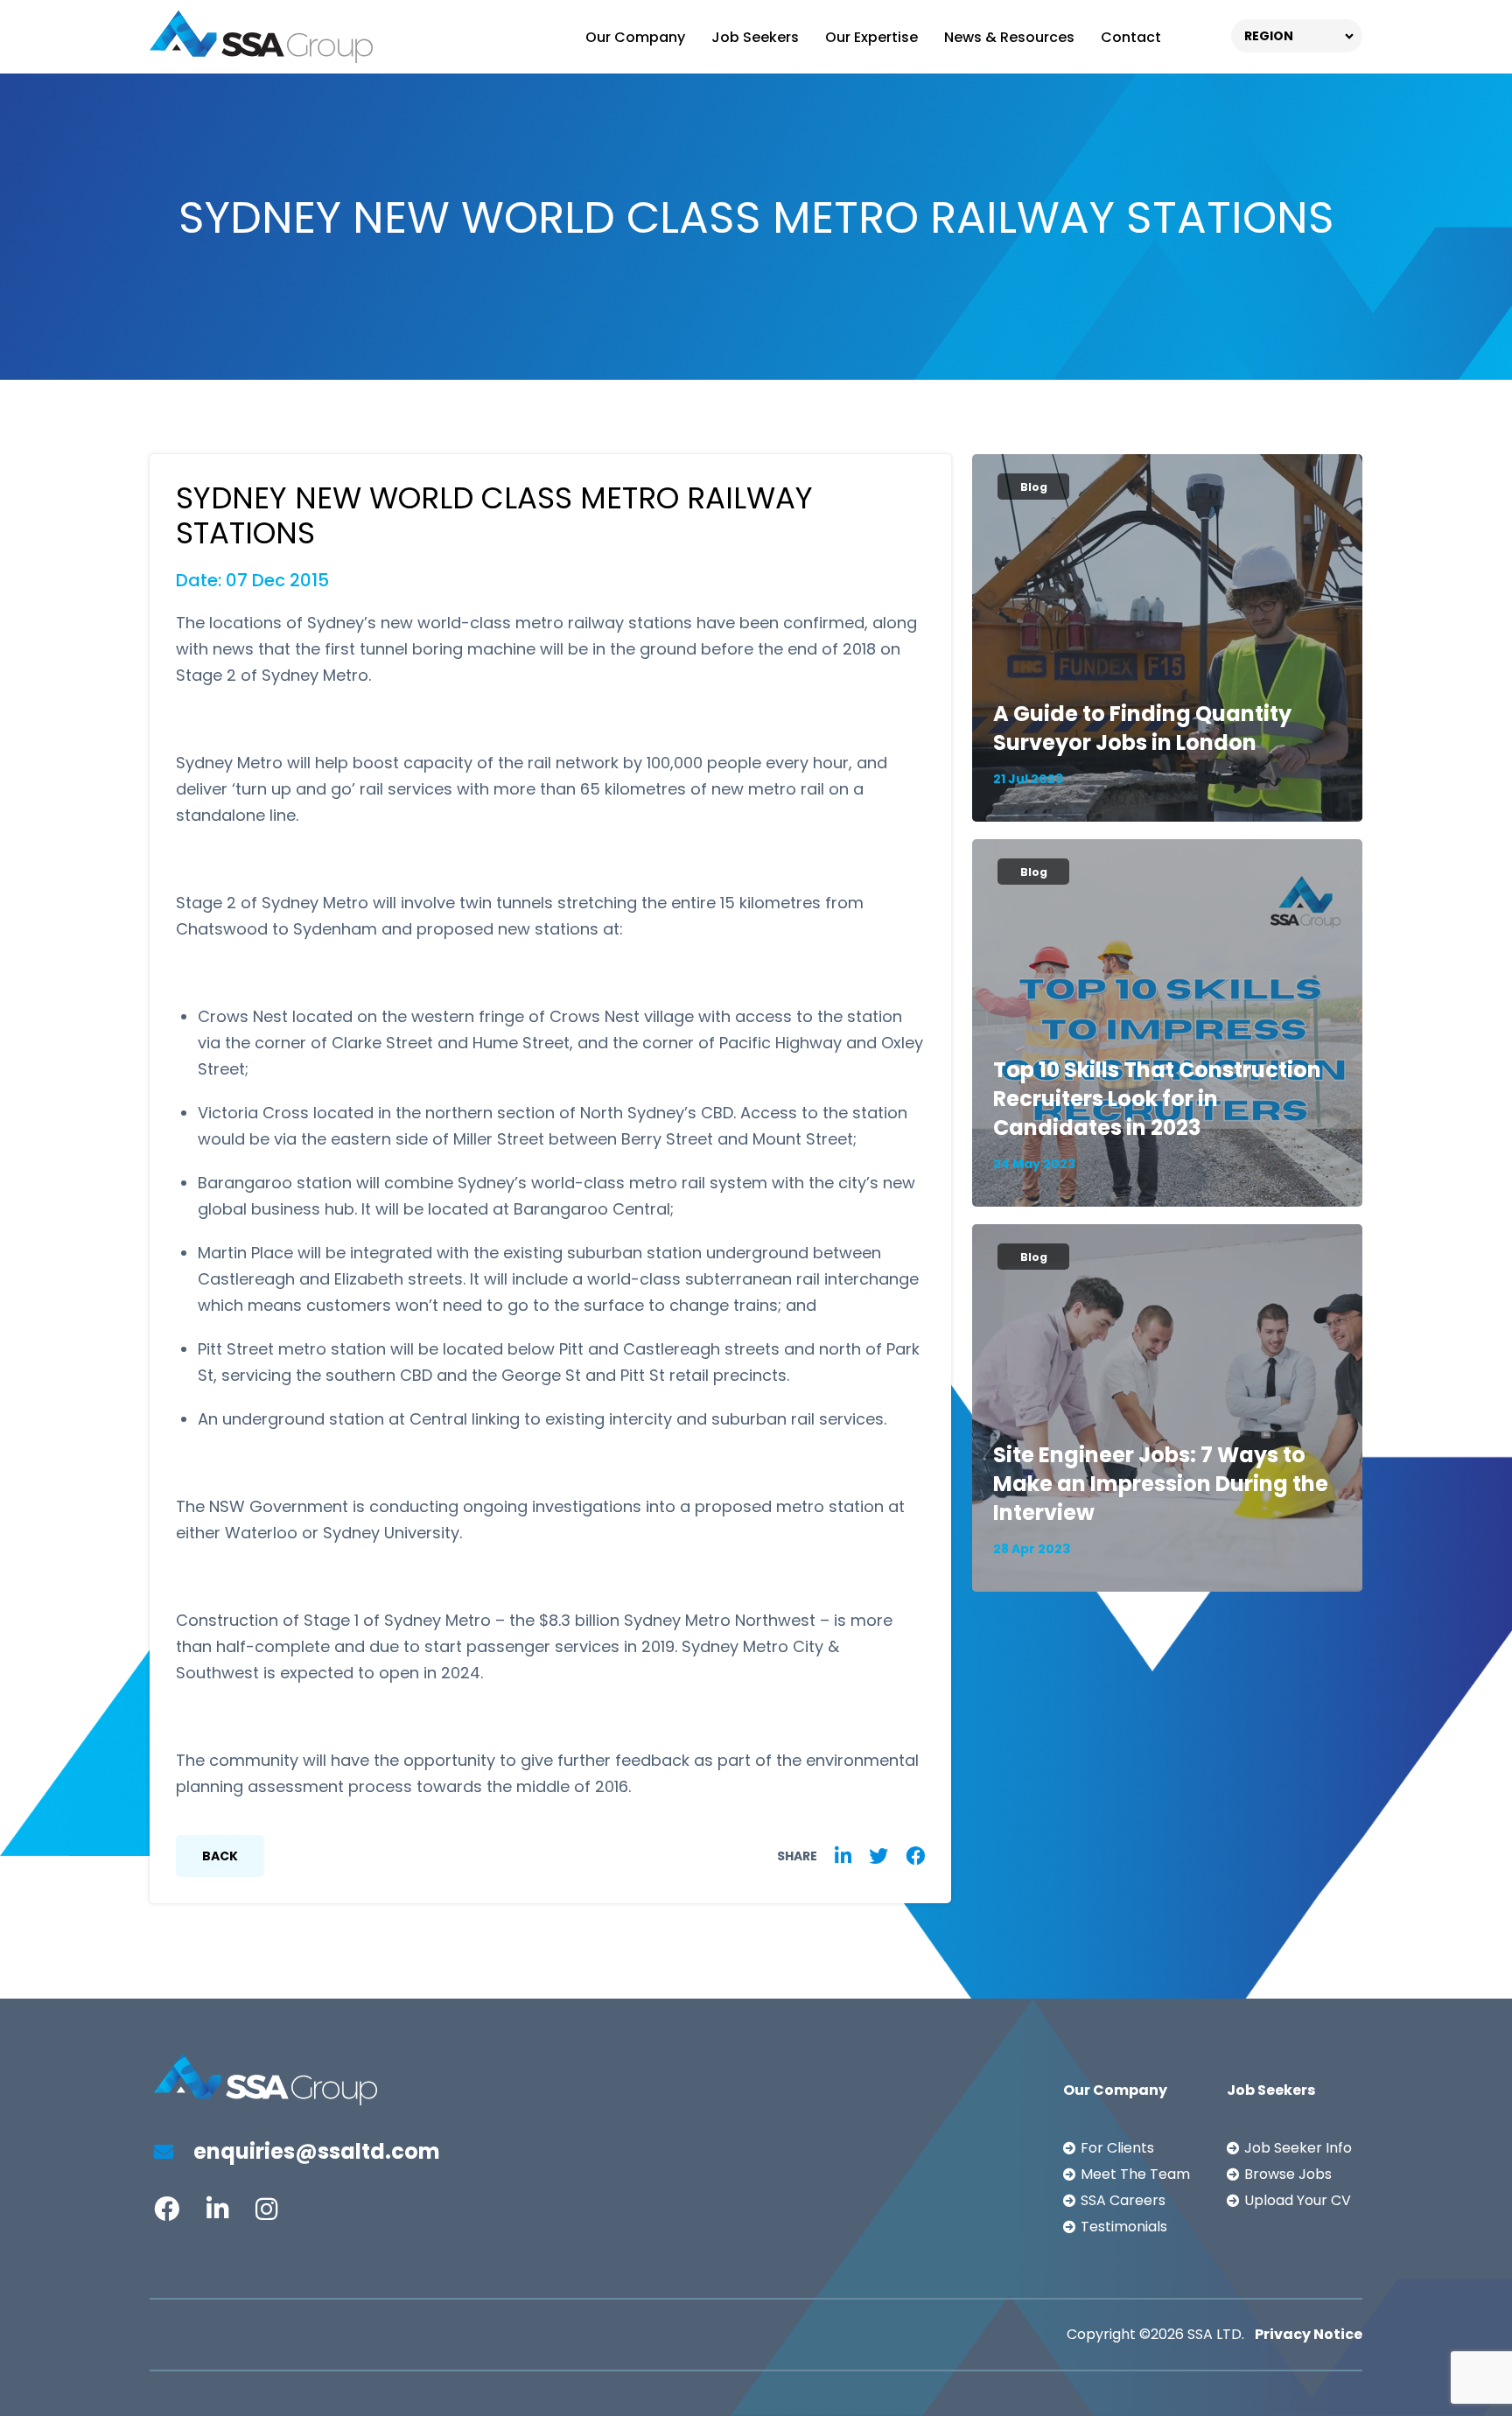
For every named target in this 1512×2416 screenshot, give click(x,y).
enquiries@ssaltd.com (315, 2151)
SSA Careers (1123, 2200)
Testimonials (1124, 2227)
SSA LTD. (1216, 2334)
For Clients (1117, 2148)
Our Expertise (871, 37)
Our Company (635, 37)
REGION (1269, 36)
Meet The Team (1135, 2174)
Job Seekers (755, 37)
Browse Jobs (1288, 2174)
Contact (1131, 37)
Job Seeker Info (1298, 2148)
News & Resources (1009, 37)
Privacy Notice (1309, 2334)
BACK (220, 1856)
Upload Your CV (1298, 2200)
